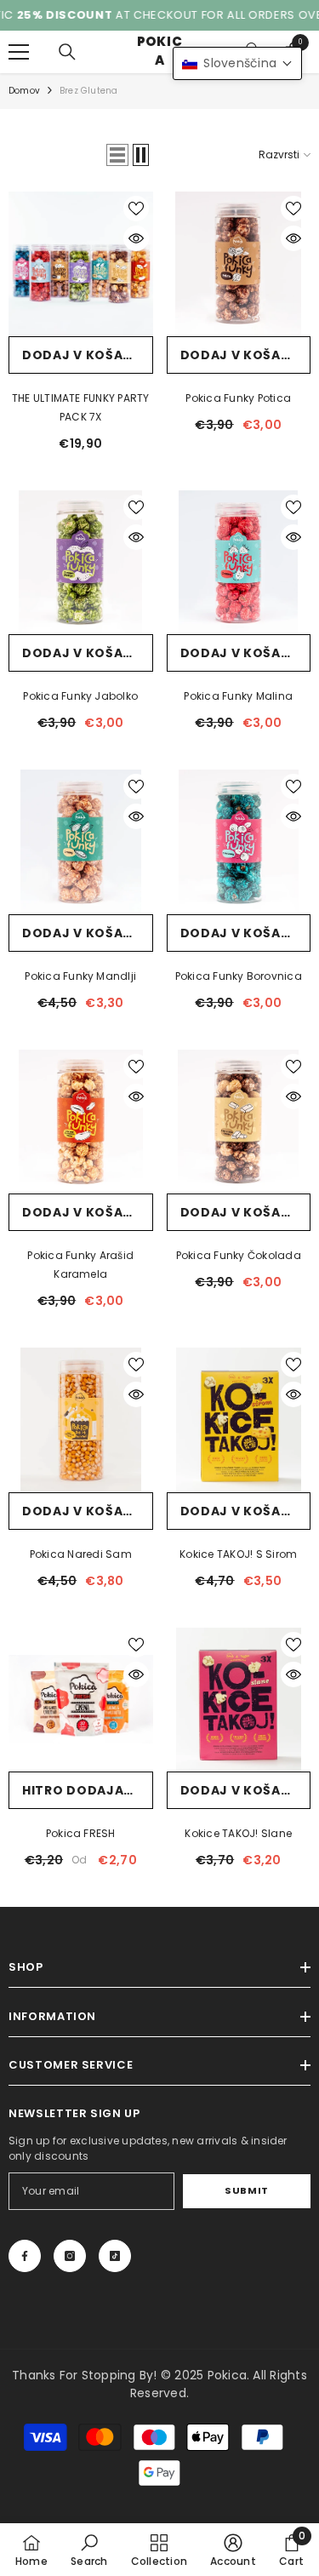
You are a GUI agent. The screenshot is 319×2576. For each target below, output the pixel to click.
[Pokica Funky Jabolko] (81, 563)
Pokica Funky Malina (238, 696)
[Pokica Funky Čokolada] (239, 1122)
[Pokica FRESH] (81, 1700)
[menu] (19, 52)
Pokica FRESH (81, 1833)
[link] (89, 2550)
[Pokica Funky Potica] (239, 264)
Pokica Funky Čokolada (239, 1255)
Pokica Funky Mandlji (80, 976)
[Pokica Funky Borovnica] (239, 842)
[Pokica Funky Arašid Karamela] (81, 1122)
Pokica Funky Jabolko (80, 696)
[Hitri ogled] (136, 238)
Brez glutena (88, 91)
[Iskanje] (67, 52)
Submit (246, 2190)
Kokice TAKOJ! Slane (238, 1833)
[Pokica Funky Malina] (239, 563)
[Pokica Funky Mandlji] (81, 842)
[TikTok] (115, 2256)
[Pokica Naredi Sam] (81, 1420)
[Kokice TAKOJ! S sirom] (239, 1420)
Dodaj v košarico (88, 355)
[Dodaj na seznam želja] (136, 209)
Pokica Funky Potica (238, 398)
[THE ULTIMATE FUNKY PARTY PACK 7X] (81, 264)
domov (24, 91)
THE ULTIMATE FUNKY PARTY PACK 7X (81, 407)
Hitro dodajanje (86, 1790)
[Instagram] (70, 2256)
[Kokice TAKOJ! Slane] (239, 1700)
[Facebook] (25, 2256)
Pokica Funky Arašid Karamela (80, 1265)
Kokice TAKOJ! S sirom (238, 1554)
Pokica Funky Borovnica (239, 976)
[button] (117, 155)
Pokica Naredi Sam (81, 1554)
